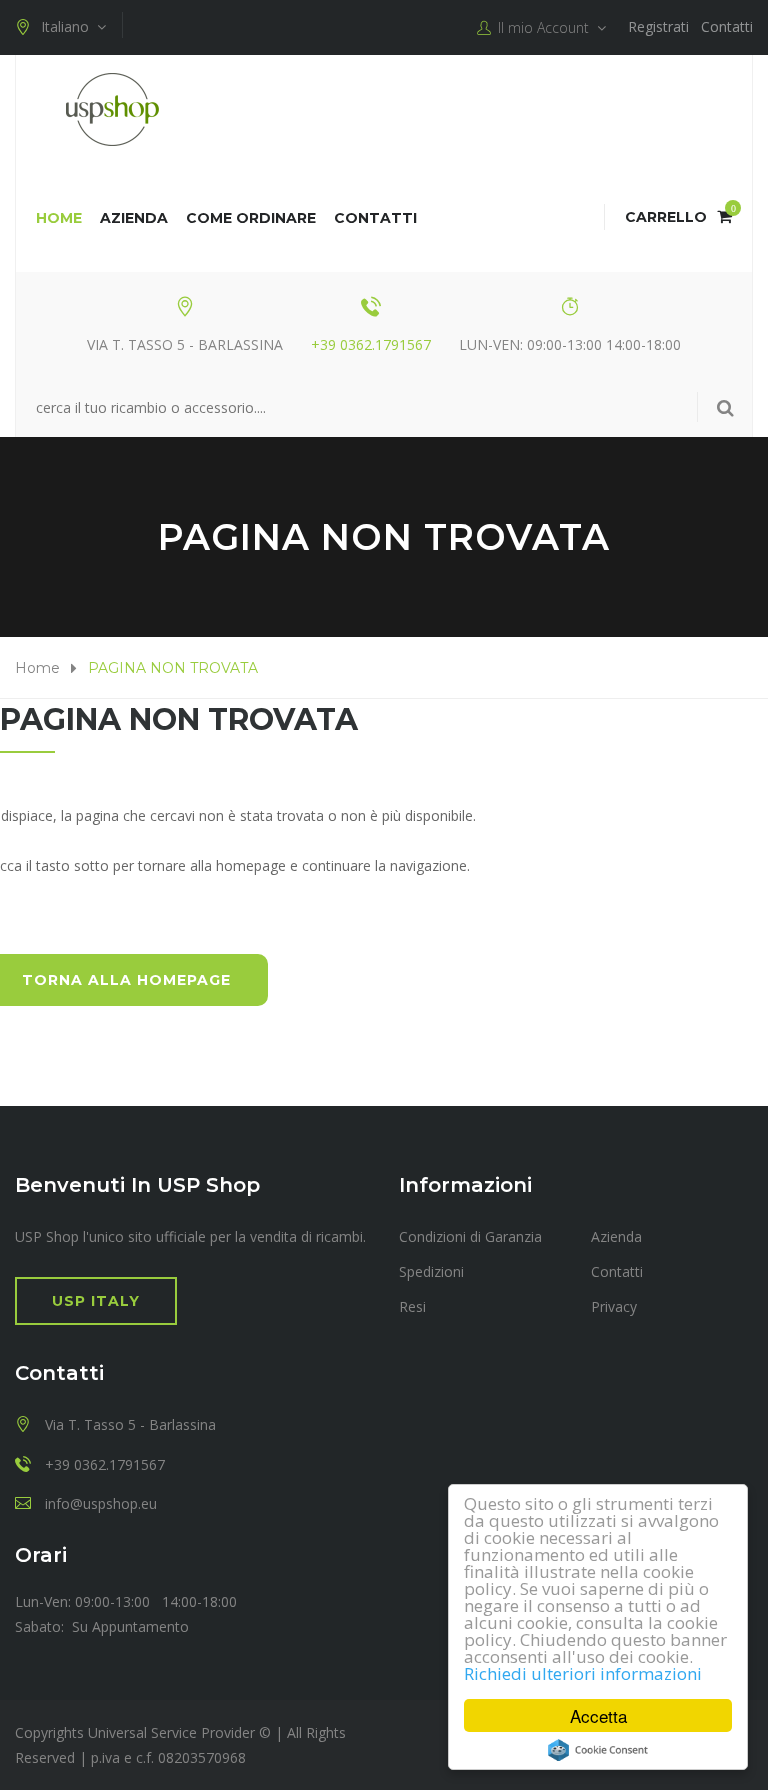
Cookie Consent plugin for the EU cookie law (598, 1750)
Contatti (727, 26)
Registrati (658, 26)
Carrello (678, 217)
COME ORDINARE (251, 218)
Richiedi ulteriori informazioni (583, 1673)
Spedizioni (431, 1271)
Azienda (134, 218)
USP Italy (96, 1301)
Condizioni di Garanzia (470, 1236)
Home (59, 218)
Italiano (69, 26)
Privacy (614, 1306)
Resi (412, 1306)
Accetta (598, 1715)
